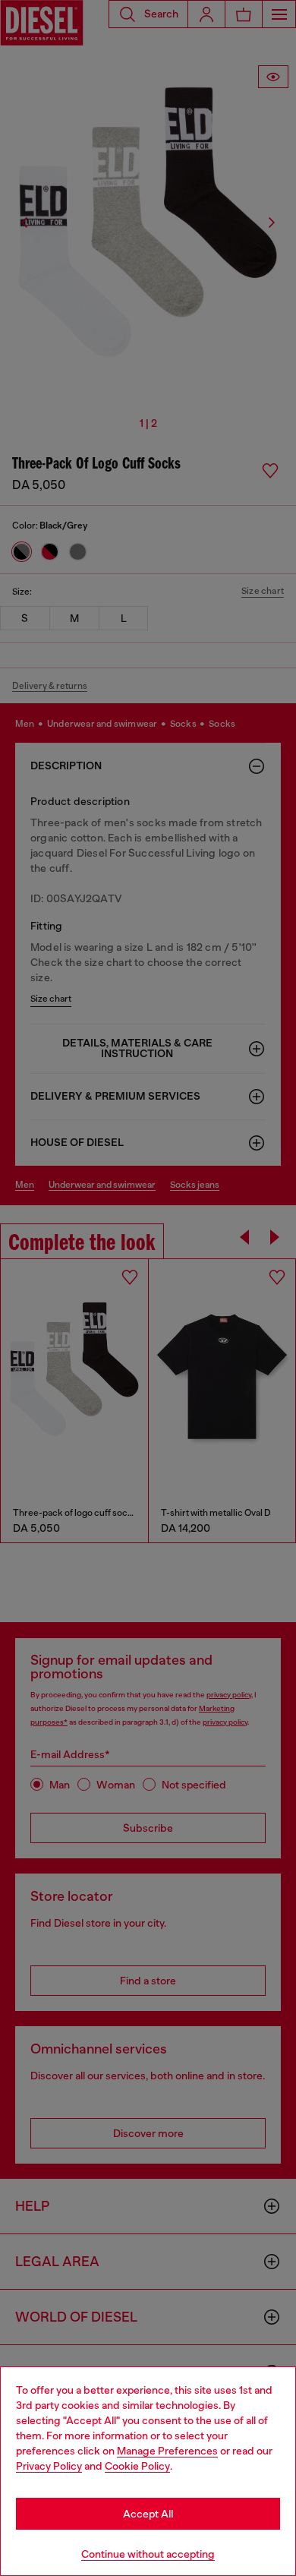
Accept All (148, 2514)
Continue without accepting (148, 2554)
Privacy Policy (49, 2466)
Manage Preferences (167, 2451)
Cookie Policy (137, 2466)
